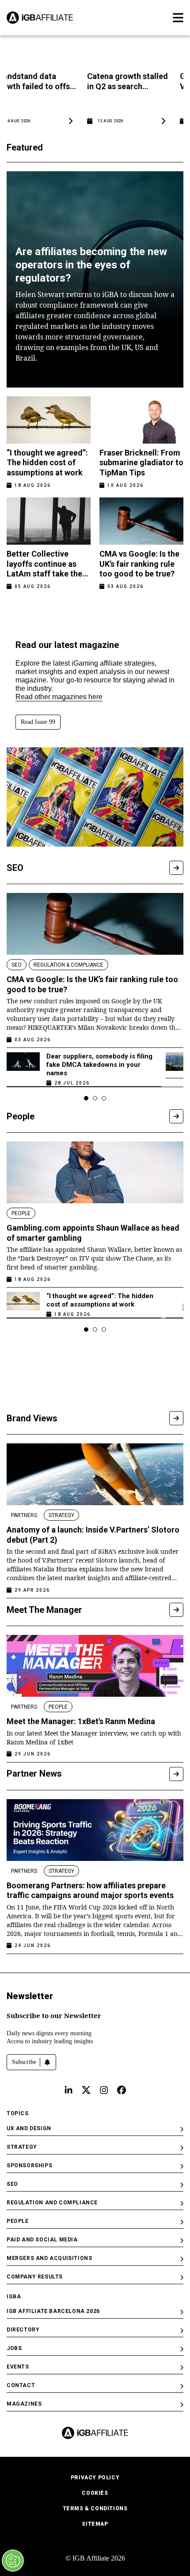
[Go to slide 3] (104, 1098)
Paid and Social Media (42, 2240)
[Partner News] (176, 1774)
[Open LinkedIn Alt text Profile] (68, 2090)
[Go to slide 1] (86, 1098)
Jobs (14, 2348)
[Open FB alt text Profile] (122, 2090)
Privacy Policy (95, 2478)
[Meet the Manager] (176, 1610)
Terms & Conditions (95, 2508)
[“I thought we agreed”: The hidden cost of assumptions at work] (23, 1303)
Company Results (35, 2277)
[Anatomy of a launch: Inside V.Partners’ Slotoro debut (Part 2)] (95, 1474)
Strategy (22, 2147)
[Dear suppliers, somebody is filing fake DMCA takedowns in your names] (23, 1067)
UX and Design (29, 2128)
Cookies (95, 2493)
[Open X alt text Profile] (86, 2090)
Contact (21, 2385)
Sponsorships (29, 2165)
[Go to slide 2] (95, 1098)
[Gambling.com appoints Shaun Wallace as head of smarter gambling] (95, 1172)
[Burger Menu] (178, 18)
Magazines (24, 2404)
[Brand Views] (176, 1418)
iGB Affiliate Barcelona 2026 (53, 2311)
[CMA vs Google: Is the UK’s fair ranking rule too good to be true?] (95, 924)
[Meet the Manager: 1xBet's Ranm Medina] (95, 1666)
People (18, 2221)
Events (18, 2367)
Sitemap (95, 2524)
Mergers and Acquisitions (49, 2258)
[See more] (176, 868)
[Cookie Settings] (13, 2561)
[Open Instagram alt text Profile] (104, 2090)
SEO (12, 2184)
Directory (23, 2330)
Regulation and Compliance (52, 2203)
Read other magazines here (59, 697)
